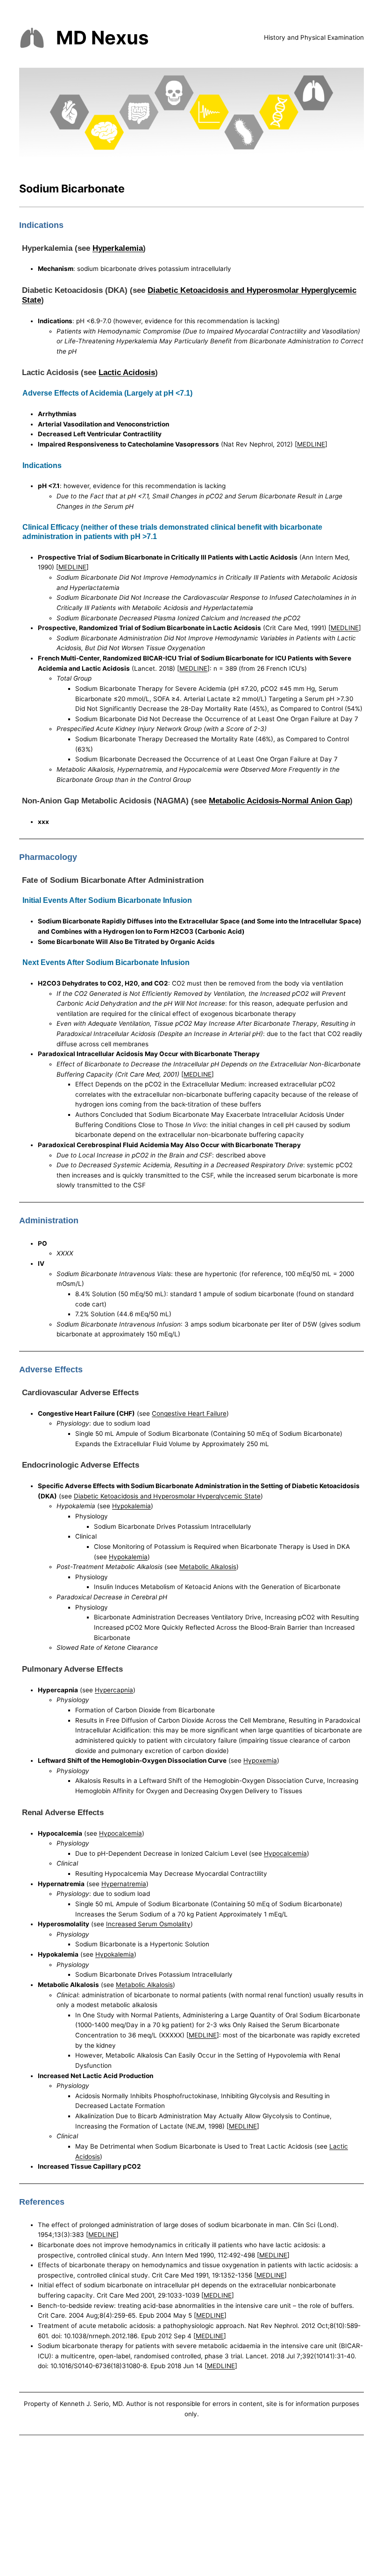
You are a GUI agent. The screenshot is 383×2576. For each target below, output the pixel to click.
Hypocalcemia (121, 1833)
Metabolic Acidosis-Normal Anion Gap (279, 801)
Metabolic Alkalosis (208, 1567)
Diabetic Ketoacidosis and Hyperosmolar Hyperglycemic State (167, 1496)
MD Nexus (102, 38)
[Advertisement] (191, 2507)
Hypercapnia (114, 1690)
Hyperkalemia (118, 248)
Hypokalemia (131, 1506)
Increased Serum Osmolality (148, 1924)
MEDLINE (311, 444)
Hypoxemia (260, 1760)
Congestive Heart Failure (189, 1413)
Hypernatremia (124, 1884)
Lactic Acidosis (127, 372)
